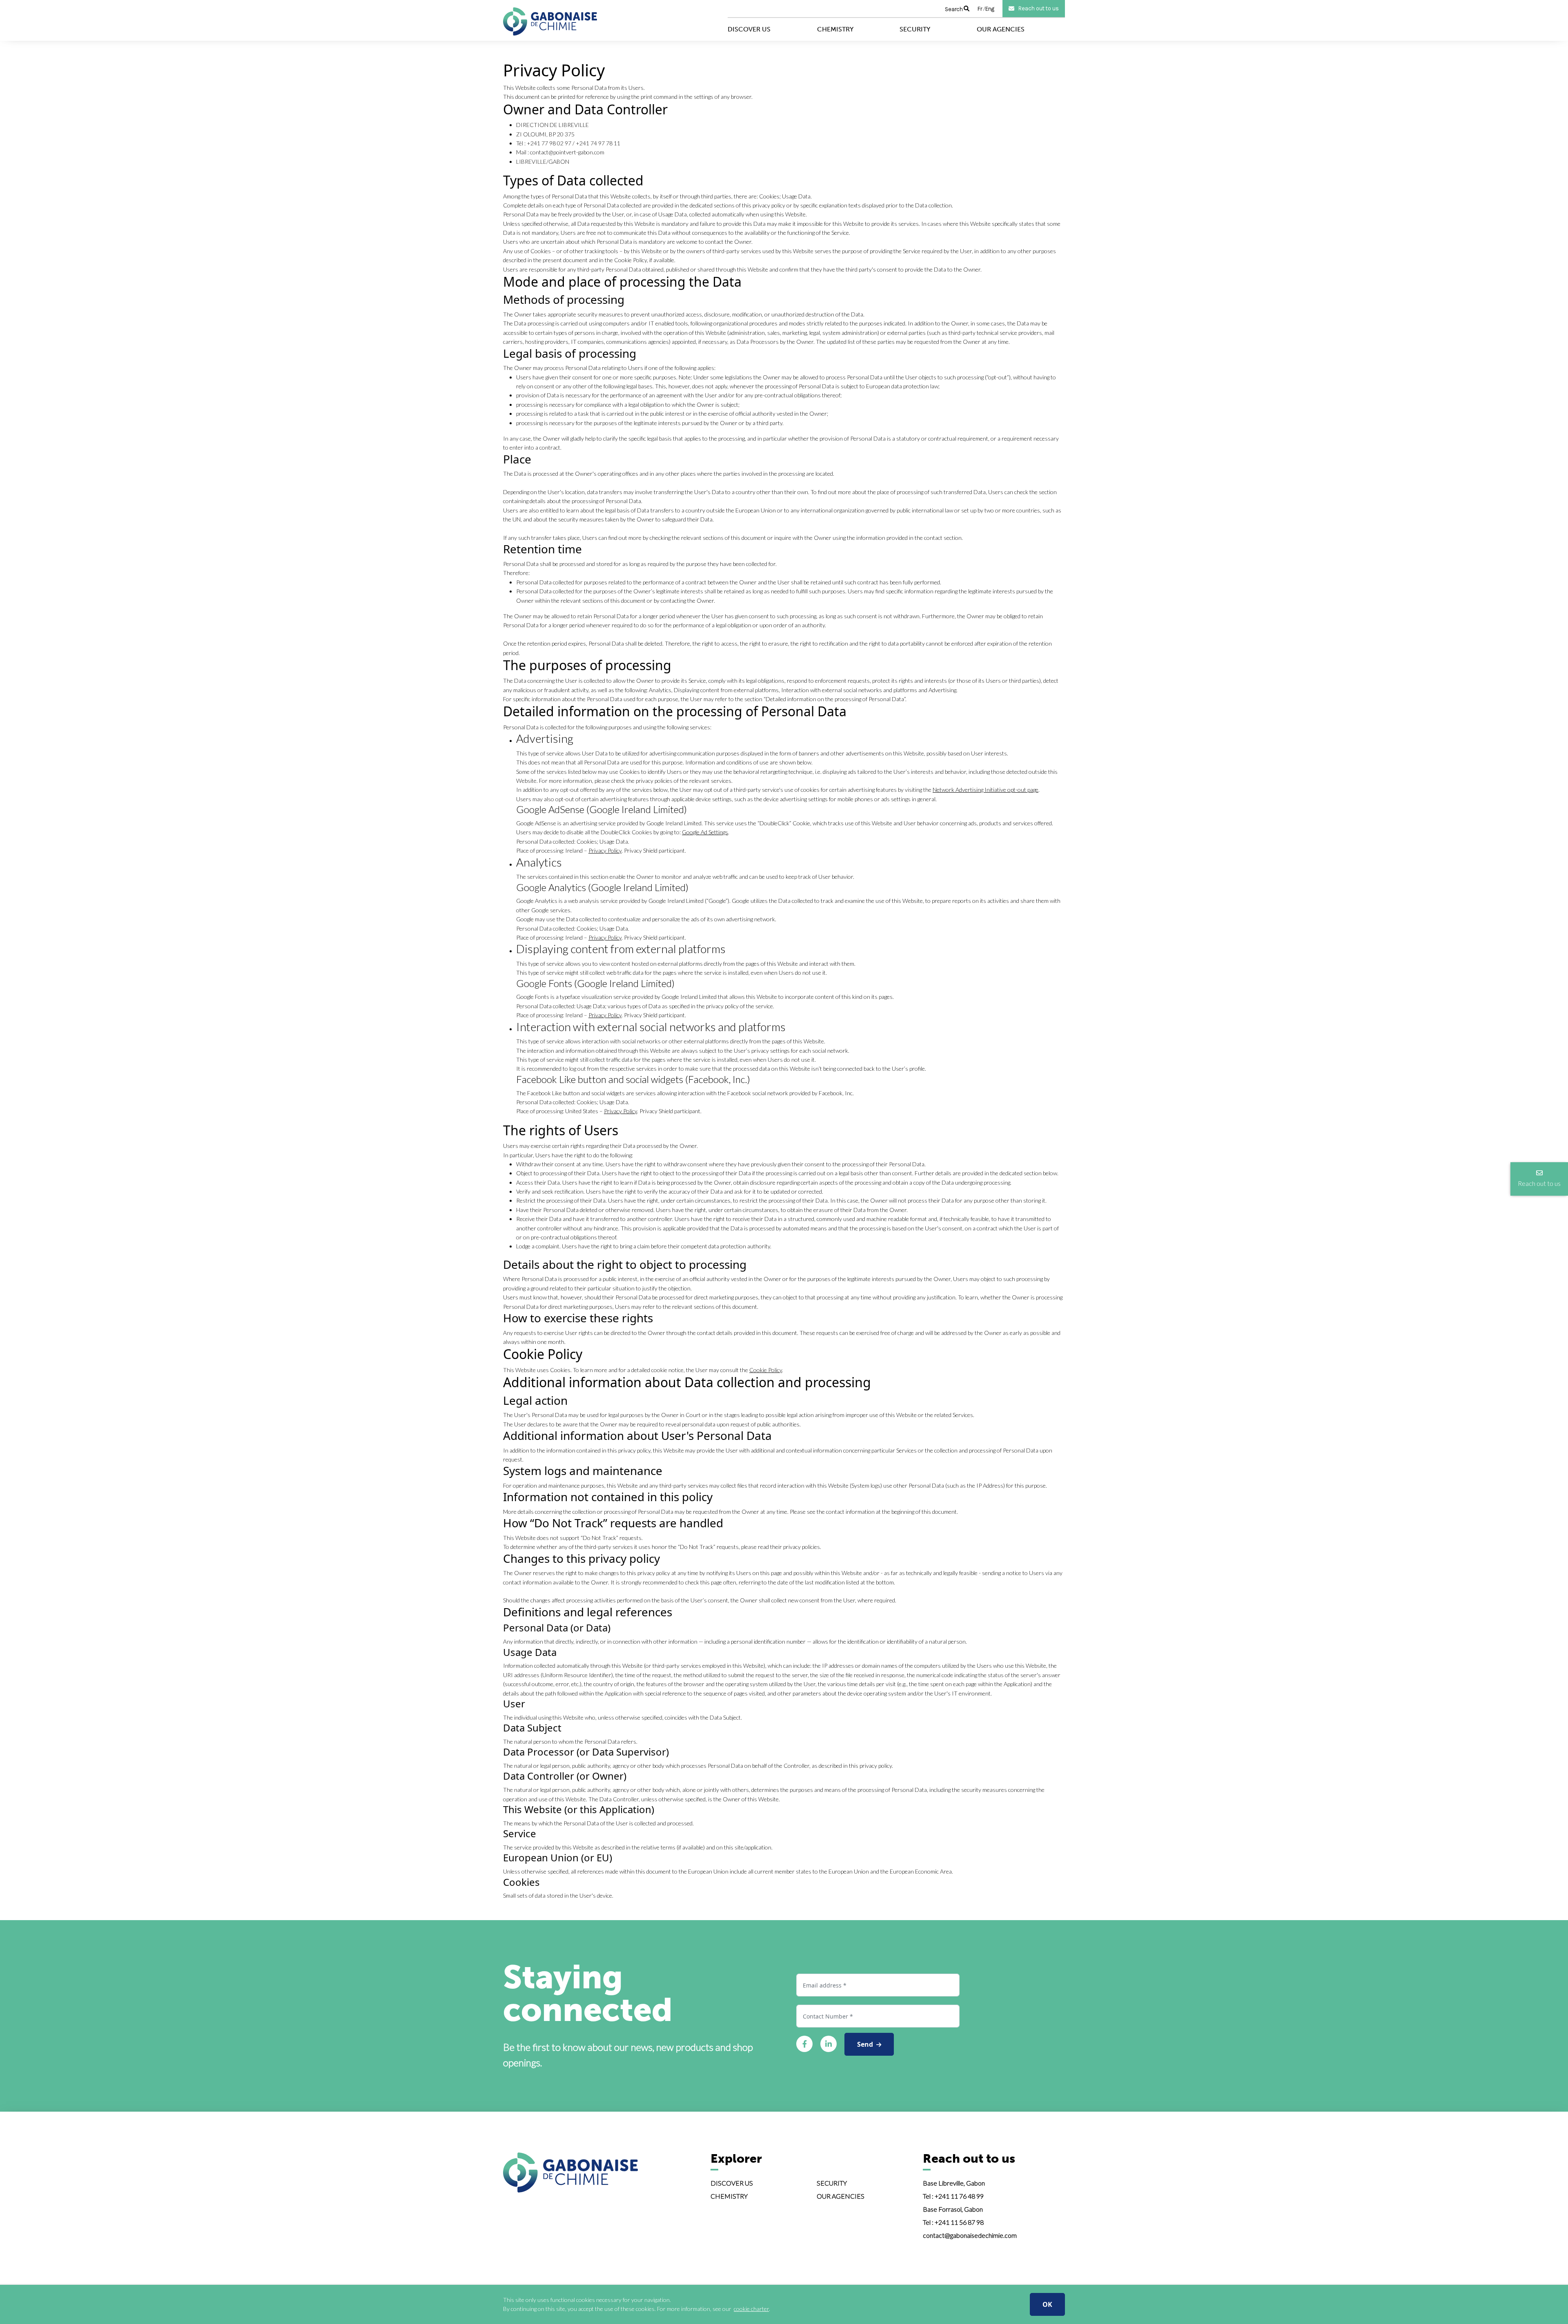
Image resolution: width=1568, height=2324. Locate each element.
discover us (749, 29)
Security (915, 29)
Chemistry (835, 29)
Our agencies (1001, 29)
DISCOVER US (732, 2183)
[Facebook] (804, 2044)
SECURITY (832, 2183)
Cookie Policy (766, 1370)
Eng (990, 9)
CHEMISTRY (729, 2196)
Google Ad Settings (705, 832)
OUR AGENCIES (841, 2196)
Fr (980, 9)
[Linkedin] (829, 2044)
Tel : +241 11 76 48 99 (953, 2196)
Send (867, 2044)
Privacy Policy (605, 850)
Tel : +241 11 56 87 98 (953, 2222)
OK (1047, 2304)
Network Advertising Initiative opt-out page (986, 790)
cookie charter (751, 2309)
